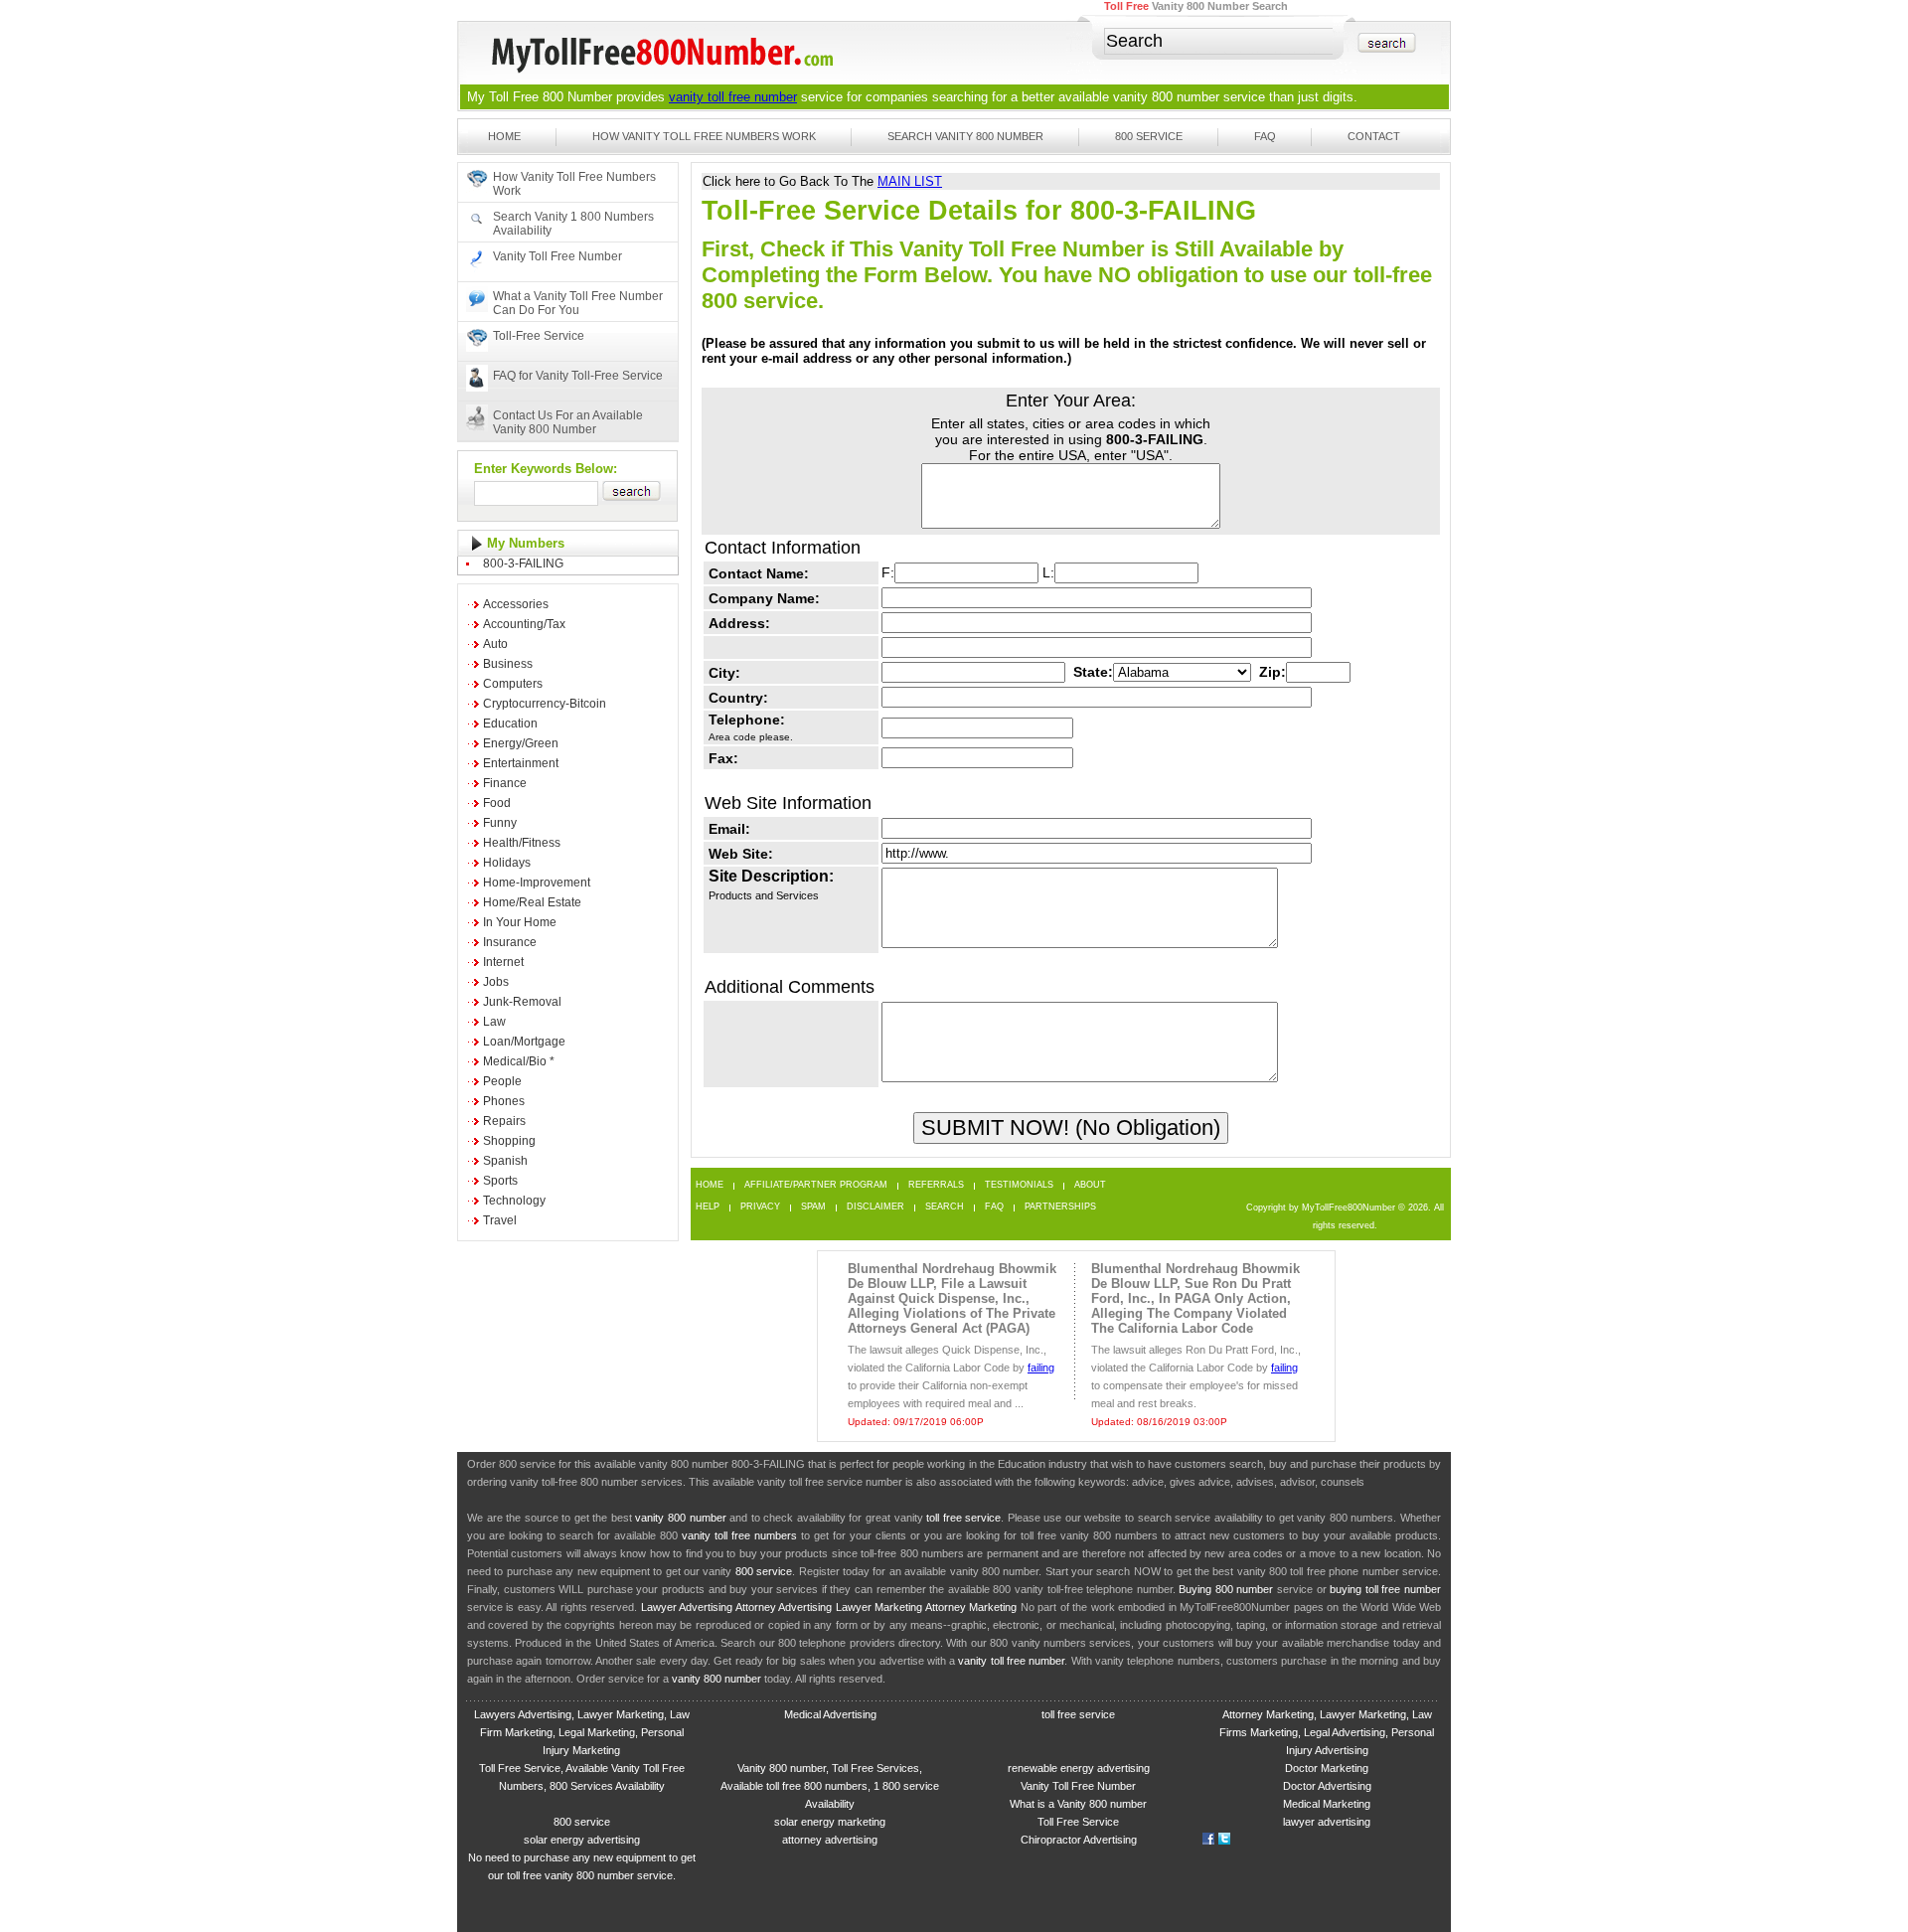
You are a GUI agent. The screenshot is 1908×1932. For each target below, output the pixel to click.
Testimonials (1019, 1185)
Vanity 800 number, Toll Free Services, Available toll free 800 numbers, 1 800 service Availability (830, 1786)
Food (497, 803)
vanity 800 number (1166, 97)
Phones (504, 1101)
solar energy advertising (582, 1840)
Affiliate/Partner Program (816, 1185)
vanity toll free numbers (739, 1535)
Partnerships (1060, 1207)
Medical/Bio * (519, 1061)
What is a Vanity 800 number (1078, 1804)
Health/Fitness (522, 843)
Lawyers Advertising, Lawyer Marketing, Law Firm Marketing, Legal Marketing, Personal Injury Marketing (582, 1732)
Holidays (507, 863)
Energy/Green (521, 743)
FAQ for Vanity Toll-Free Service (578, 376)
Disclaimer (875, 1207)
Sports (500, 1181)
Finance (505, 783)
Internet (503, 962)
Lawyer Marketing (879, 1607)
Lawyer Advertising (687, 1607)
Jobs (496, 982)
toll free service (963, 1518)
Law (494, 1022)
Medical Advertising (830, 1714)
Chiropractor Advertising (1079, 1840)
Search (945, 1207)
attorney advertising (830, 1840)
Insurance (510, 942)
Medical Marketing (1327, 1804)
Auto (495, 644)
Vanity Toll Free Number (557, 256)
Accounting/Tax (524, 624)
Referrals (936, 1185)
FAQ (1265, 136)
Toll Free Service (1078, 1822)
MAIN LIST (910, 181)
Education (510, 724)
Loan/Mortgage (524, 1042)
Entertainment (521, 763)
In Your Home (520, 922)
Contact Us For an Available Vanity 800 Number (568, 422)
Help (708, 1207)
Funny (500, 823)
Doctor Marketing (1327, 1768)
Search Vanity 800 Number (965, 136)
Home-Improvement (537, 883)
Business (508, 664)
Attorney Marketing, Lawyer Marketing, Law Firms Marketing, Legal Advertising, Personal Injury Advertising (1327, 1732)
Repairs (504, 1121)
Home (504, 136)
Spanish (505, 1161)
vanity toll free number (733, 97)
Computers (513, 684)
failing (1041, 1368)
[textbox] (1219, 41)
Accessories (516, 604)
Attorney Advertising (784, 1607)
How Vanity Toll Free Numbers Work (704, 136)
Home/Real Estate (532, 902)
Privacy (760, 1207)
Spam (813, 1207)
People (502, 1081)
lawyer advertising (1327, 1822)
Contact (1374, 136)
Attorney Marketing (971, 1607)
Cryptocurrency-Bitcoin (545, 704)
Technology (514, 1201)
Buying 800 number (1226, 1589)
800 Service (1149, 136)
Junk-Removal (522, 1002)
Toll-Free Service (539, 336)
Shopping (509, 1141)
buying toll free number (1385, 1589)
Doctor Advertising (1327, 1786)
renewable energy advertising (1079, 1768)
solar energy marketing (830, 1822)
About (1090, 1185)
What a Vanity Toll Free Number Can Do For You (578, 303)
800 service (764, 1571)
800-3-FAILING (523, 563)
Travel (500, 1220)
